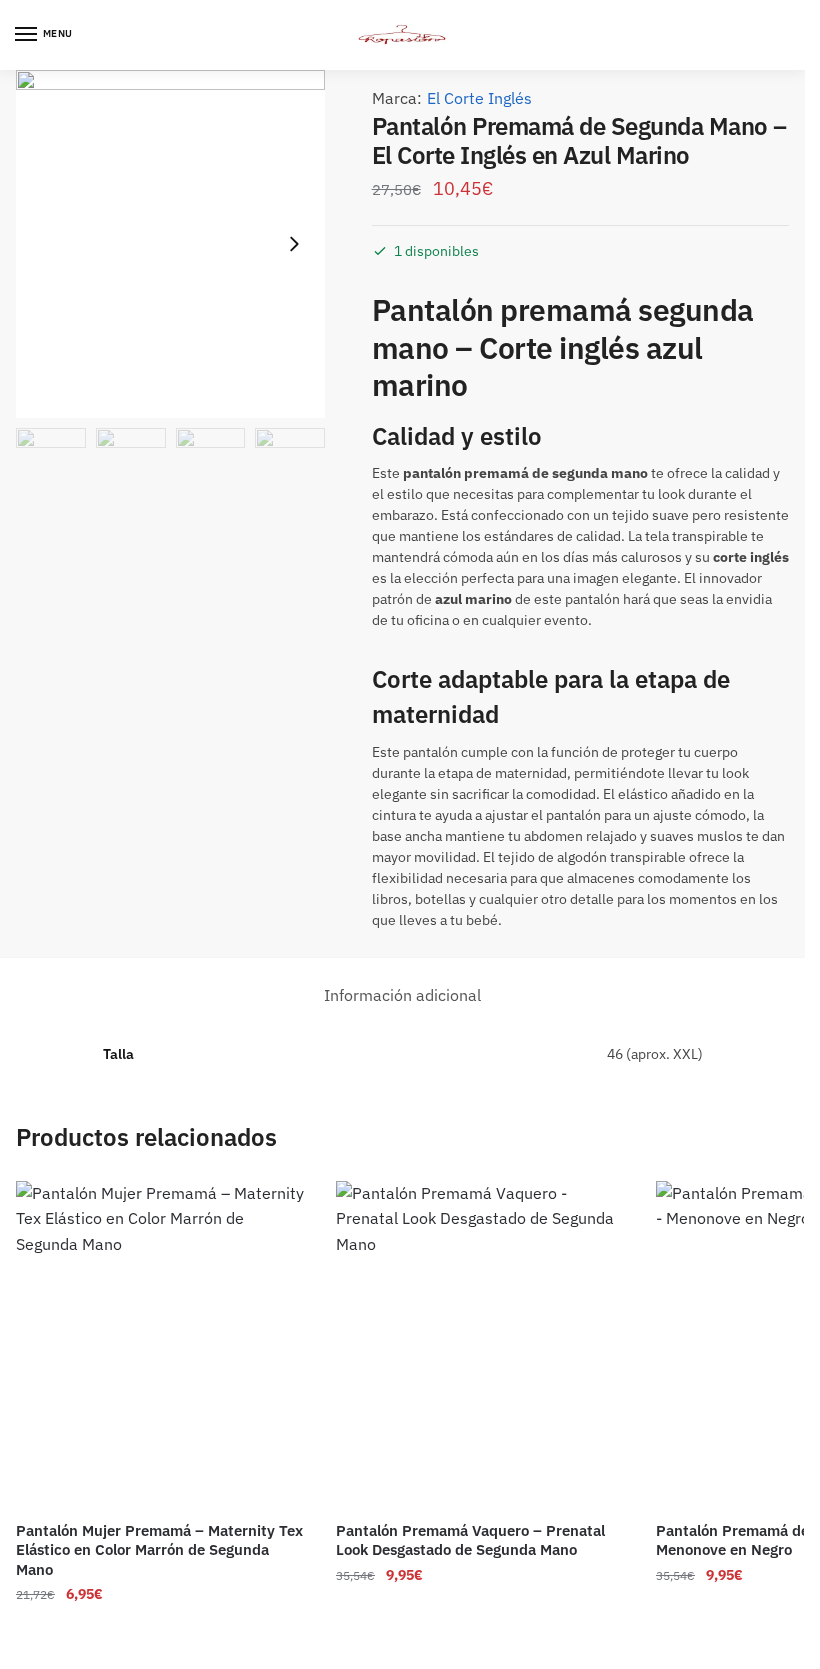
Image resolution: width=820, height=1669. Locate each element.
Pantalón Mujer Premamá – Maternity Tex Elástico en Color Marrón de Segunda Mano (159, 1550)
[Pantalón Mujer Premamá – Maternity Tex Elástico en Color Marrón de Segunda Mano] (161, 1344)
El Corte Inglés (479, 98)
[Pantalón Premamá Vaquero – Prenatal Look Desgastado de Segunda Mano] (481, 1344)
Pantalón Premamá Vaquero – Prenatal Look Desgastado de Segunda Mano (470, 1540)
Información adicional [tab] (402, 995)
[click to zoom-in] (170, 244)
